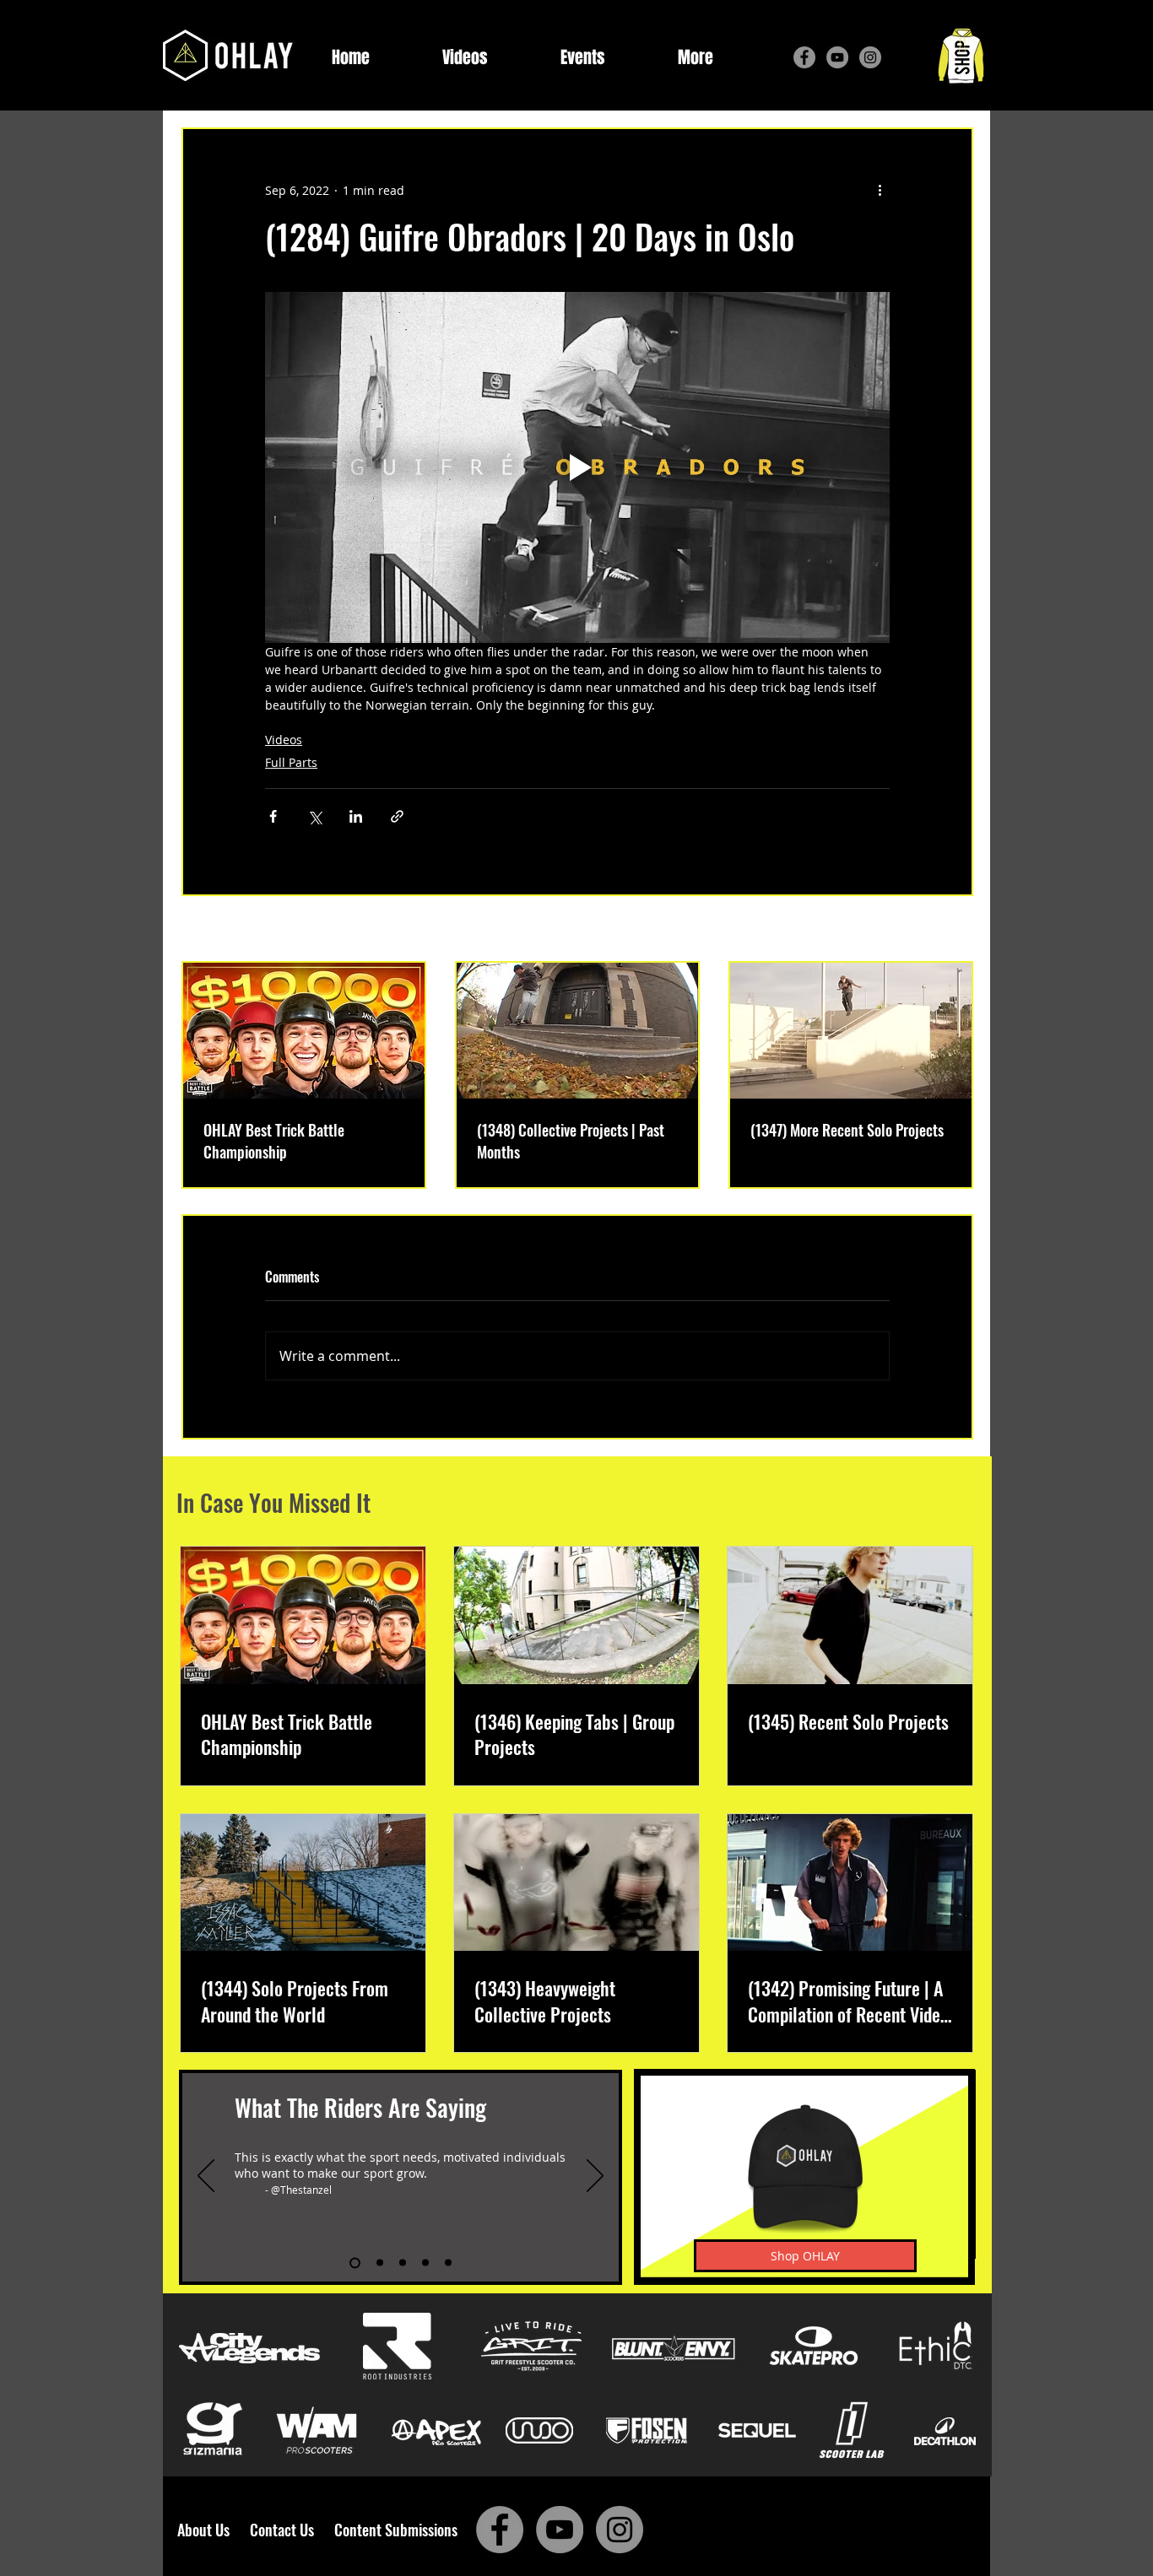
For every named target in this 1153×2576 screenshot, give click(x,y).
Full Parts (291, 762)
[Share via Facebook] (273, 816)
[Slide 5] (448, 2263)
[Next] (595, 2177)
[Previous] (206, 2177)
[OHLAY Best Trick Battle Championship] (304, 1031)
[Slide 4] (425, 2263)
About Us (208, 2530)
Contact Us (285, 2530)
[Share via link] (397, 816)
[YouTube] (837, 57)
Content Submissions (396, 2530)
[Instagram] (870, 57)
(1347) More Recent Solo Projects (847, 1130)
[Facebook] (804, 57)
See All (954, 930)
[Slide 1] (355, 2263)
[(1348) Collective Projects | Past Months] (577, 1031)
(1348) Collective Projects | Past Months (571, 1141)
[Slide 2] (380, 2263)
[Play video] (577, 467)
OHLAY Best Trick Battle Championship (274, 1141)
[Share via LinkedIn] (356, 816)
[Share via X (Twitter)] (314, 816)
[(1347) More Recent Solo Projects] (851, 1031)
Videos (284, 740)
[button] (696, 58)
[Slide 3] (403, 2263)
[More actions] (880, 190)
